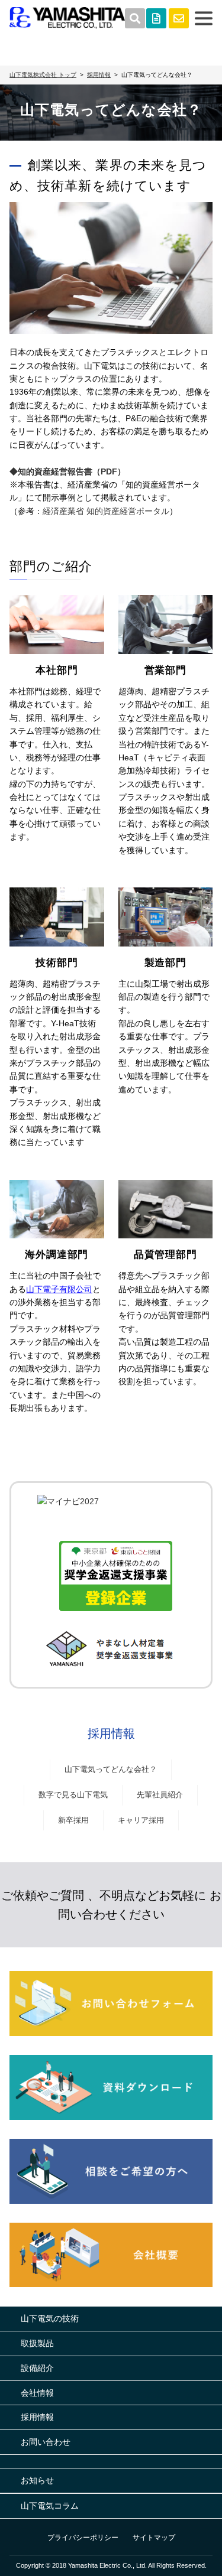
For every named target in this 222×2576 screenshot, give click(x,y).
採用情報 (111, 1733)
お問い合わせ (46, 2442)
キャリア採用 (141, 1820)
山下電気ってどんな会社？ (111, 1769)
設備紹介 (37, 2368)
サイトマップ (154, 2538)
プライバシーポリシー (83, 2538)
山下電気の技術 (50, 2318)
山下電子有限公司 (59, 1289)
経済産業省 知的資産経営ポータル (106, 511)
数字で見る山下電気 (73, 1795)
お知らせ (37, 2480)
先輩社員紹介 (160, 1795)
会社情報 (37, 2393)
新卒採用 (73, 1820)
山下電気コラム (50, 2506)
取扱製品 (37, 2343)
